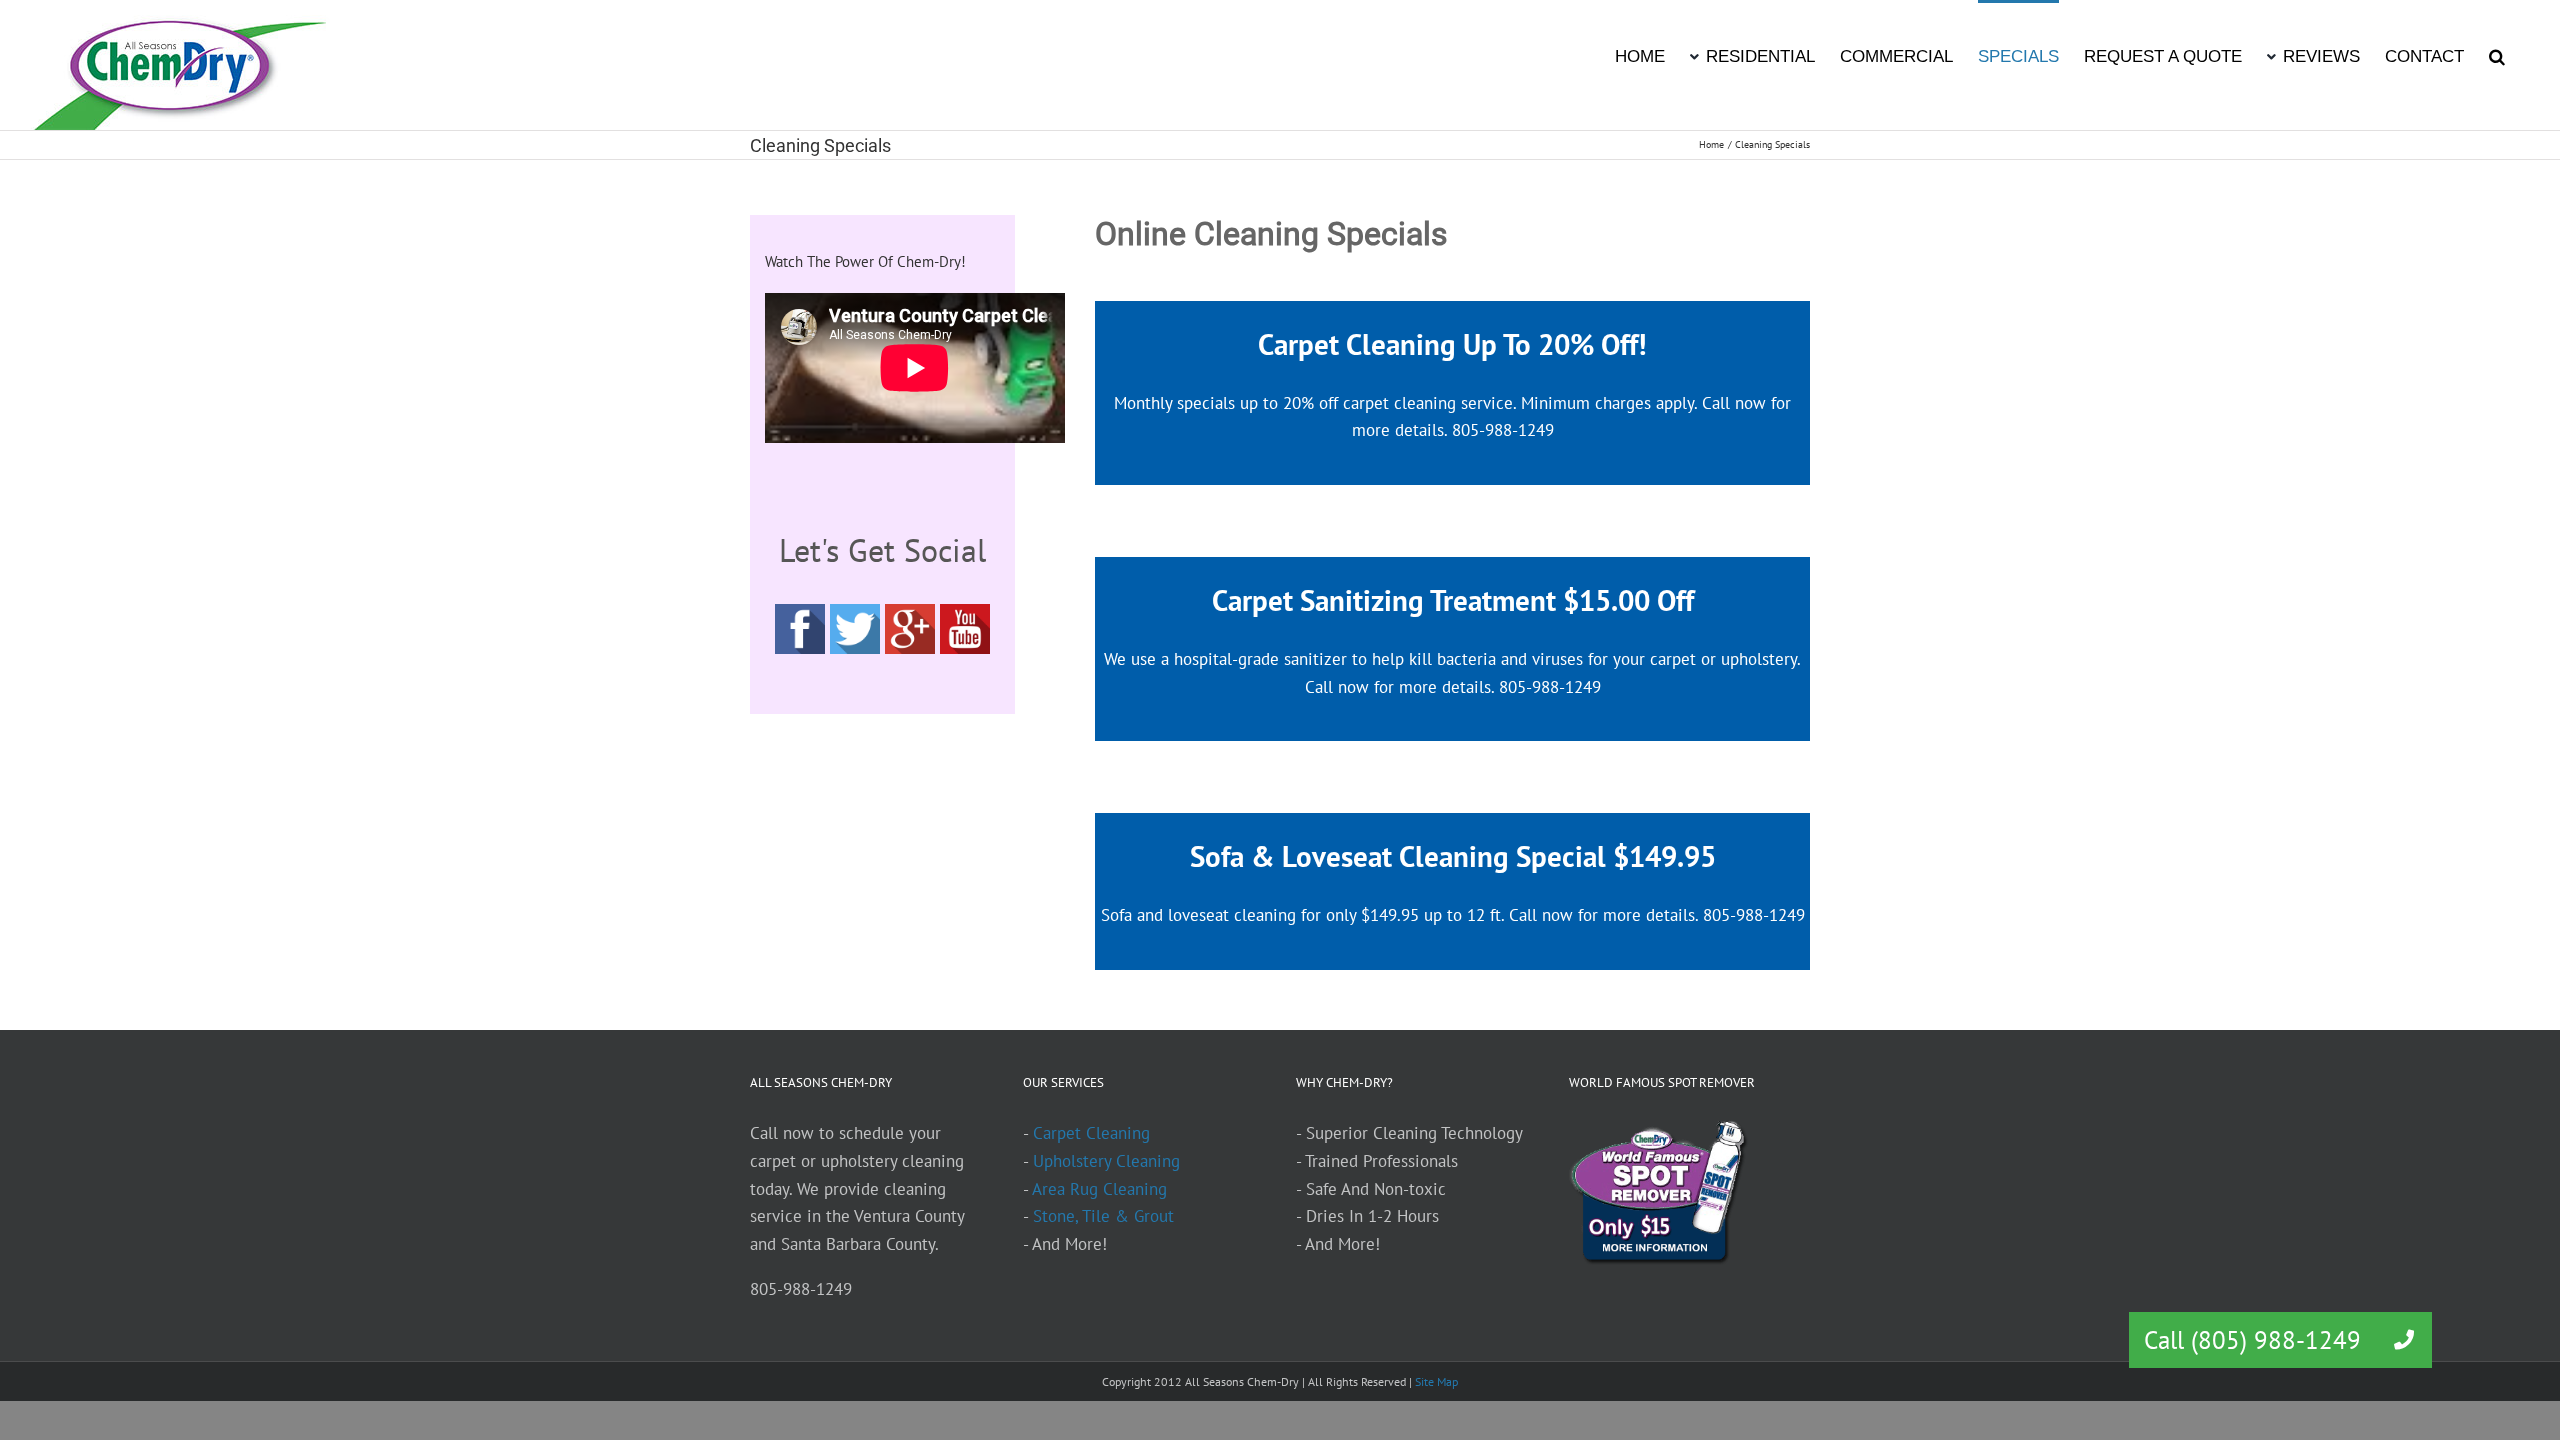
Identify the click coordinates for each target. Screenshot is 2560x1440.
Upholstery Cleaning (1106, 1161)
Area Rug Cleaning (1099, 1189)
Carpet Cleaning (1091, 1133)
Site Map (1436, 1381)
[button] (2497, 55)
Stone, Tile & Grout (1103, 1216)
